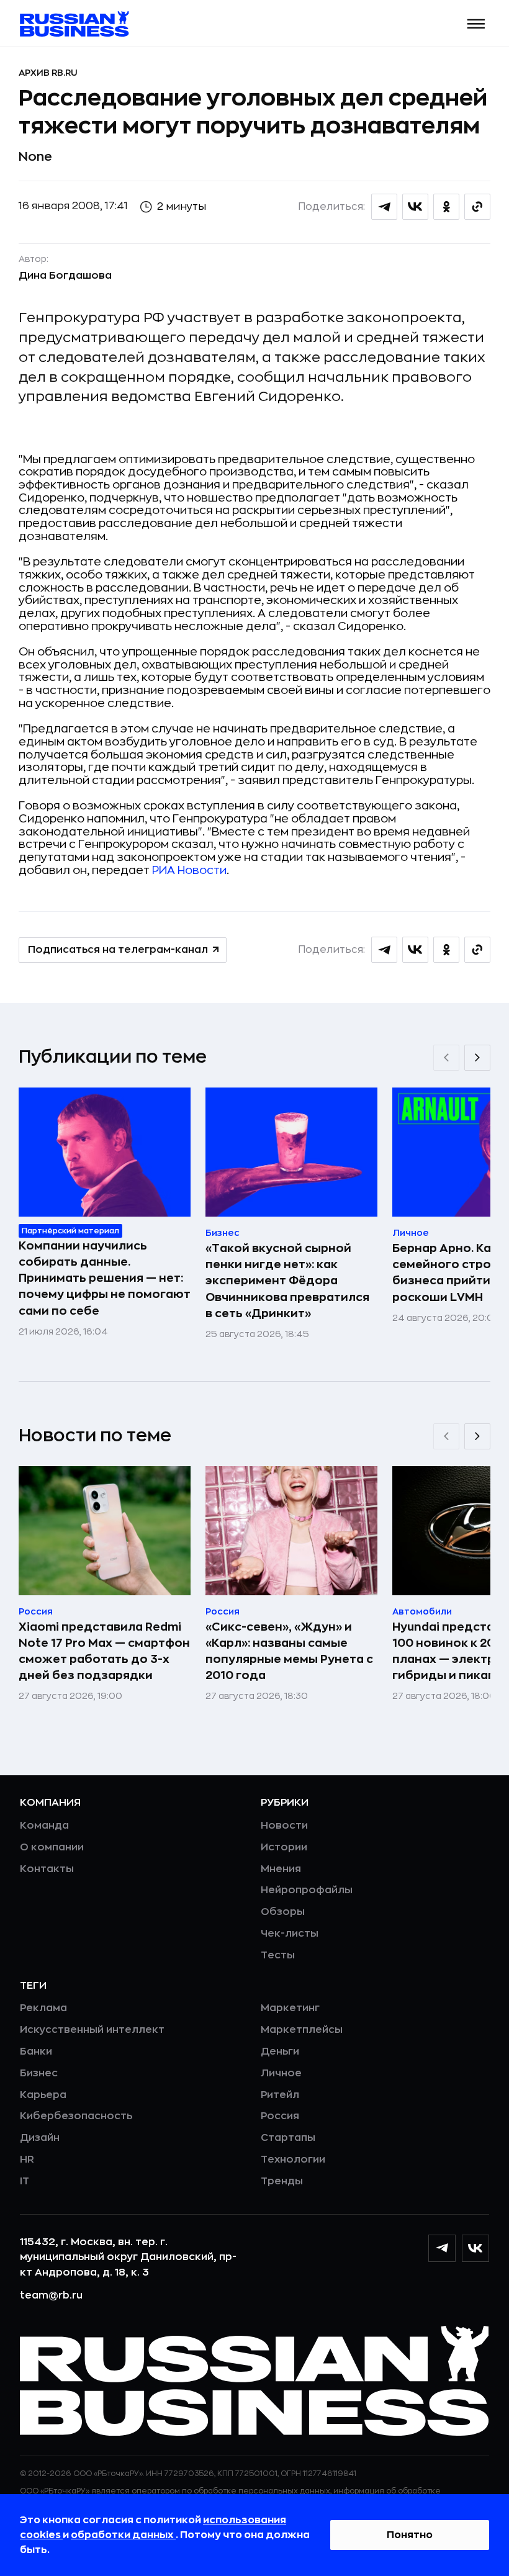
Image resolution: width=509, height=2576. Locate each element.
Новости (284, 1826)
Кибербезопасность (76, 2116)
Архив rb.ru (48, 73)
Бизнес (39, 2073)
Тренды (282, 2181)
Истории (284, 1847)
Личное (281, 2073)
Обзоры (283, 1912)
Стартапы (288, 2138)
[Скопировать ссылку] (477, 207)
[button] (476, 24)
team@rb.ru (51, 2295)
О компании (52, 1847)
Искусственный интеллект (92, 2030)
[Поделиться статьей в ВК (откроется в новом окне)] (415, 207)
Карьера (43, 2095)
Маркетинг (290, 2008)
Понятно (410, 2535)
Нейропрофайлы (307, 1890)
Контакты (47, 1869)
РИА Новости (189, 870)
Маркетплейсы (302, 2030)
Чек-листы (290, 1934)
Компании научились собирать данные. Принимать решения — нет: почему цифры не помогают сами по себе (105, 1278)
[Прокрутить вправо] (477, 1058)
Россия (280, 2116)
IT (25, 2181)
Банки (36, 2051)
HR (27, 2159)
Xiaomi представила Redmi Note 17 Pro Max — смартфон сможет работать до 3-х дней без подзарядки (104, 1651)
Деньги (280, 2051)
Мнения (281, 1869)
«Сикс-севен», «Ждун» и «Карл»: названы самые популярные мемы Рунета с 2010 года (289, 1651)
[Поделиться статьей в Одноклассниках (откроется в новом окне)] (446, 207)
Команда (44, 1826)
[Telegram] (442, 2248)
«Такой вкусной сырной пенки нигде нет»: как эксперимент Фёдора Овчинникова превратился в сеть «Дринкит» (287, 1281)
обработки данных (123, 2535)
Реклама (43, 2008)
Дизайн (40, 2138)
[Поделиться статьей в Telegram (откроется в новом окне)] (384, 207)
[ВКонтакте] (475, 2248)
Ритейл (280, 2095)
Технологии (293, 2159)
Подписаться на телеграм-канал (118, 950)
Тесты (278, 1955)
